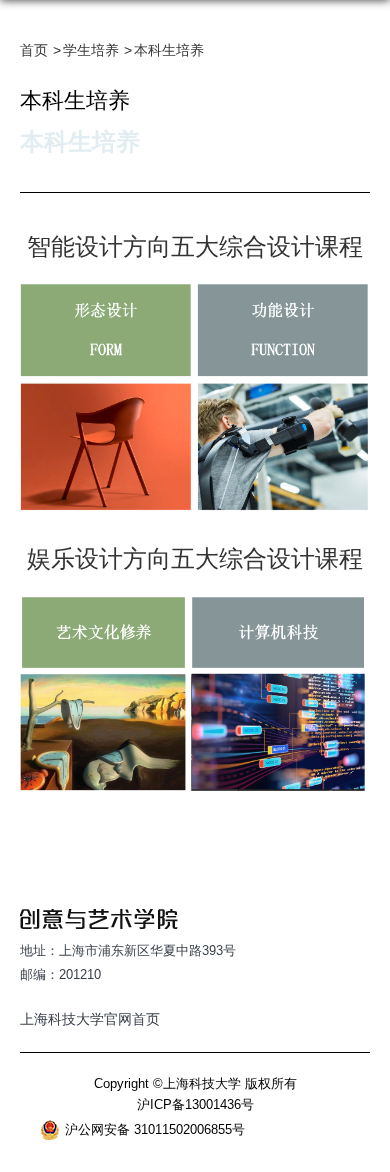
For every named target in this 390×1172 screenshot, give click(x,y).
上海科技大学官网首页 (90, 1019)
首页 (34, 50)
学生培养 (91, 50)
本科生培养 (169, 50)
